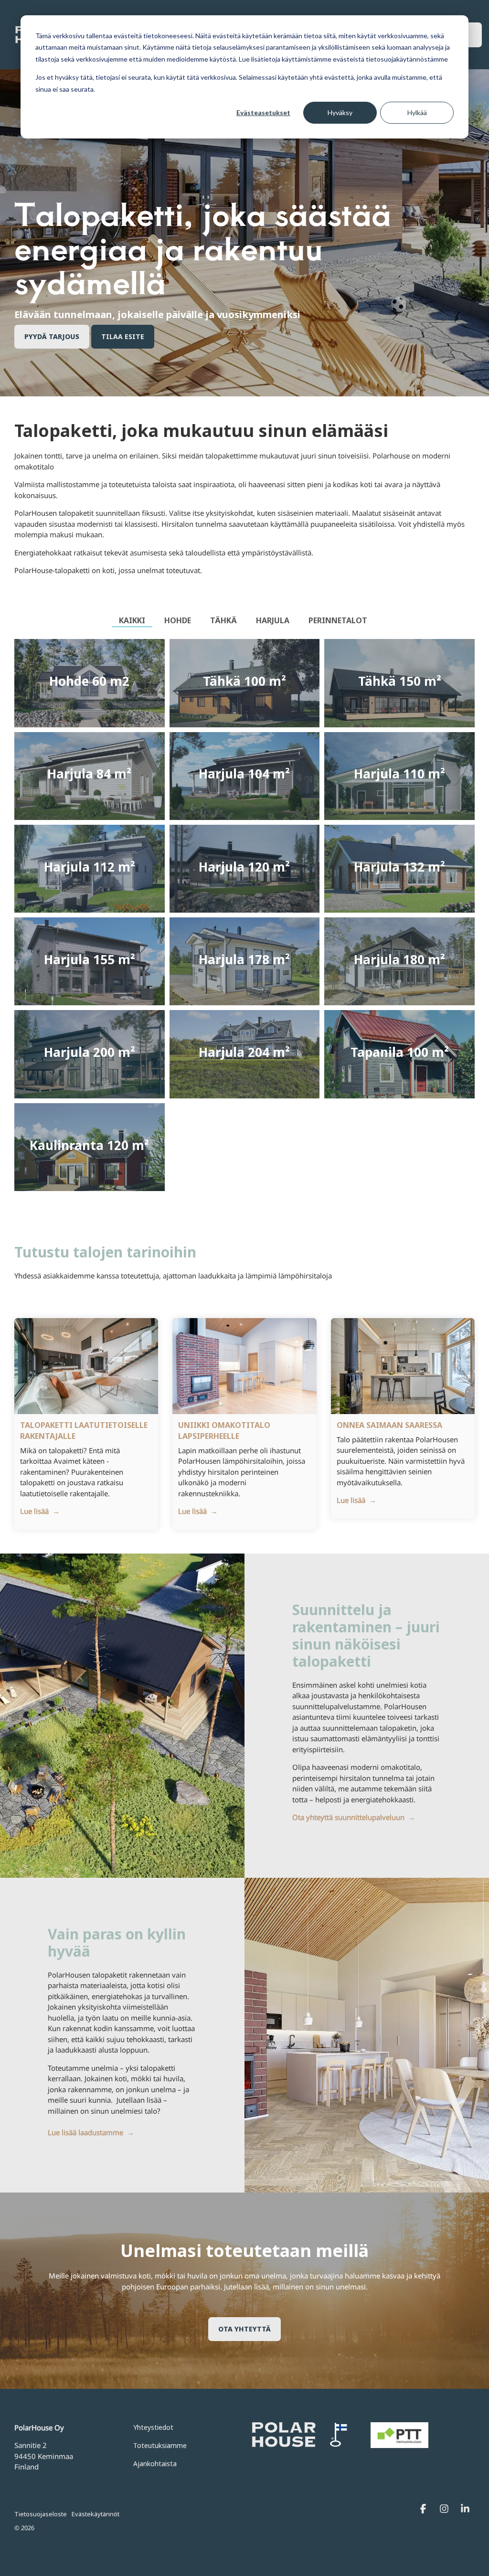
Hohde (178, 620)
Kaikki (132, 620)
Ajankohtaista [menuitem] (155, 2464)
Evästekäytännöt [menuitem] (96, 2514)
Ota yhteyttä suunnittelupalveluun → (354, 1817)
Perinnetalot (338, 620)
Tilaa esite (123, 336)
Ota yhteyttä (244, 2329)
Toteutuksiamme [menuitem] (160, 2445)
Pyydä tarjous (52, 336)
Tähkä (223, 620)
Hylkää (417, 112)
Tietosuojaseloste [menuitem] (41, 2514)
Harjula (273, 620)
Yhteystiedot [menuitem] (153, 2427)
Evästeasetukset (263, 112)
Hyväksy (340, 112)
